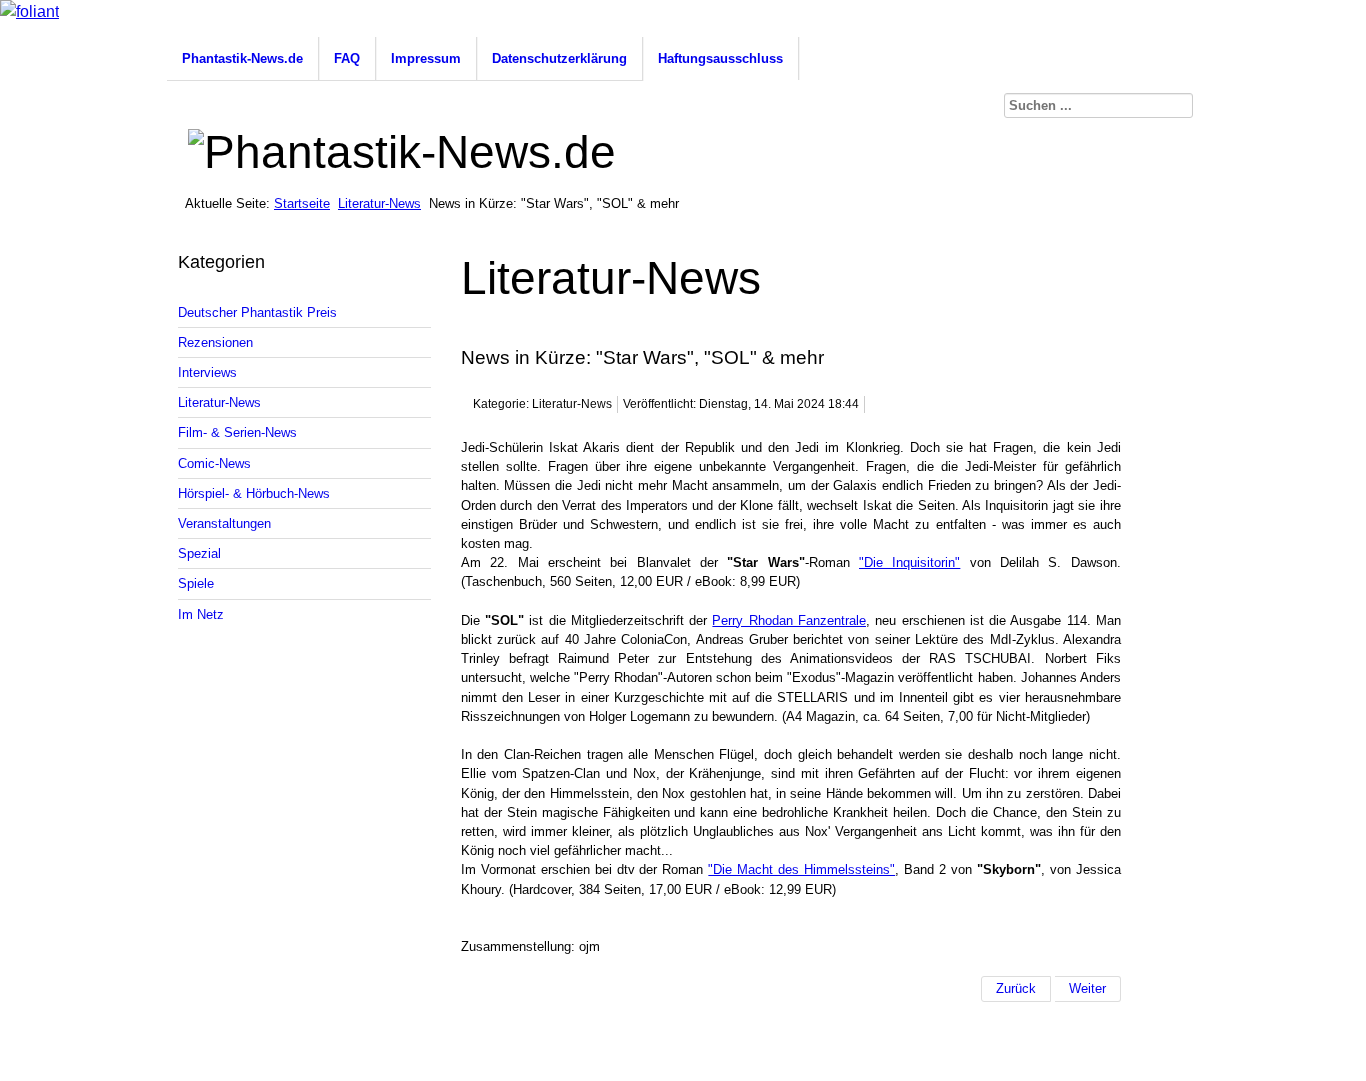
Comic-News (214, 463)
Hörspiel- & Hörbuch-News (254, 493)
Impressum (426, 58)
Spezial (199, 553)
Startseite (302, 203)
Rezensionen (215, 342)
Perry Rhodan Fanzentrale (789, 620)
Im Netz (201, 614)
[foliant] (29, 11)
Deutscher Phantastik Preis (257, 312)
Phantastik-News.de (242, 58)
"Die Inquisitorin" (909, 562)
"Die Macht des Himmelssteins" (801, 869)
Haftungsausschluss (720, 58)
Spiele (196, 583)
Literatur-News (379, 203)
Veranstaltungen (224, 523)
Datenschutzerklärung (559, 58)
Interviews (207, 372)
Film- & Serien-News (237, 432)
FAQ (347, 58)
